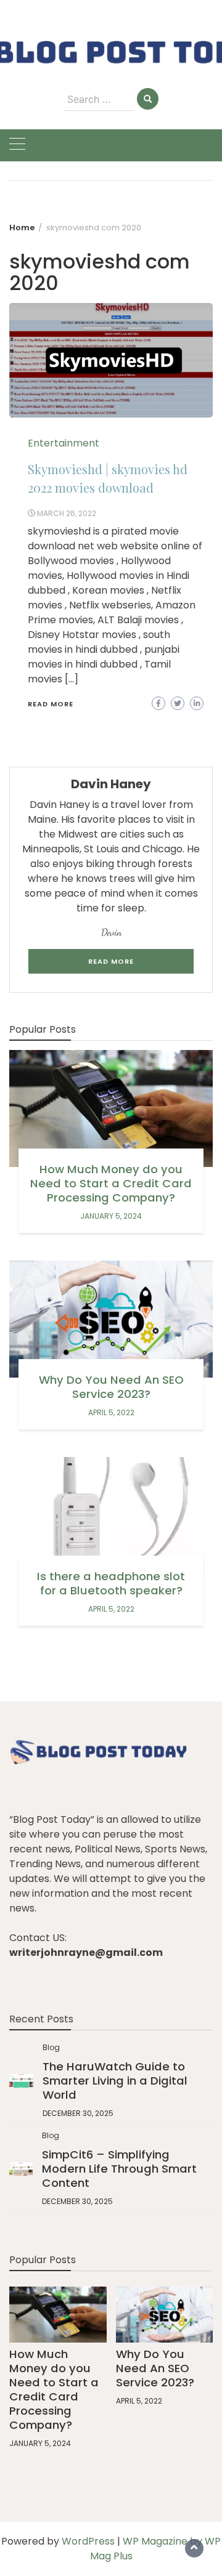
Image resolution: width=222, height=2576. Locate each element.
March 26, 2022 (67, 513)
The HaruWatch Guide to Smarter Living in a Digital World (115, 2081)
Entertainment (64, 443)
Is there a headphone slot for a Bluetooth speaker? (111, 1583)
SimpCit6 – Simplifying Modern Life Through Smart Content (119, 2169)
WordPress (88, 2541)
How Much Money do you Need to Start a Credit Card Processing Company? (111, 1183)
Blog (51, 2047)
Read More (51, 704)
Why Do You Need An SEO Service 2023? (111, 1387)
